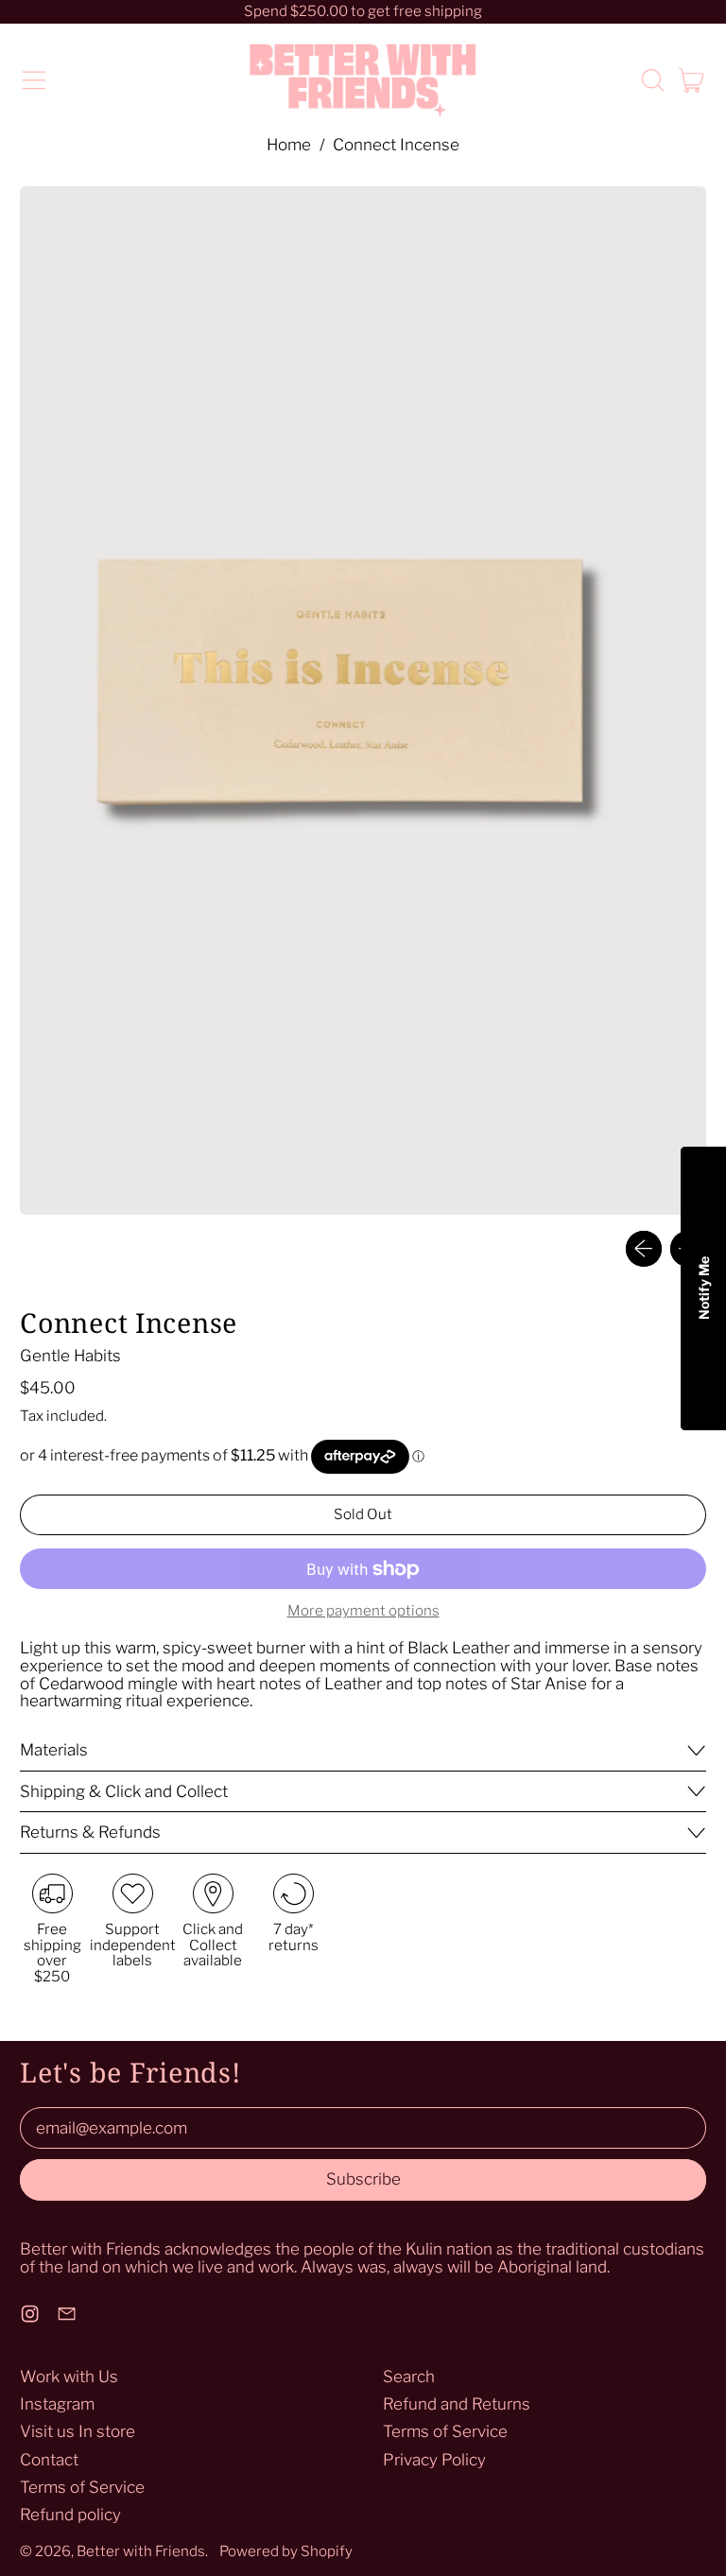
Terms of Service (82, 2487)
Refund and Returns (457, 2404)
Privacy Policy (434, 2460)
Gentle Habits (70, 1356)
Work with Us (69, 2377)
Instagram (57, 2404)
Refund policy (70, 2515)
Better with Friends (141, 2551)
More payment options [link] (363, 1611)
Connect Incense (396, 145)
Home (289, 145)
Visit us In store (78, 2431)
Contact (49, 2460)
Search (409, 2377)
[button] (652, 80)
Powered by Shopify (286, 2551)
